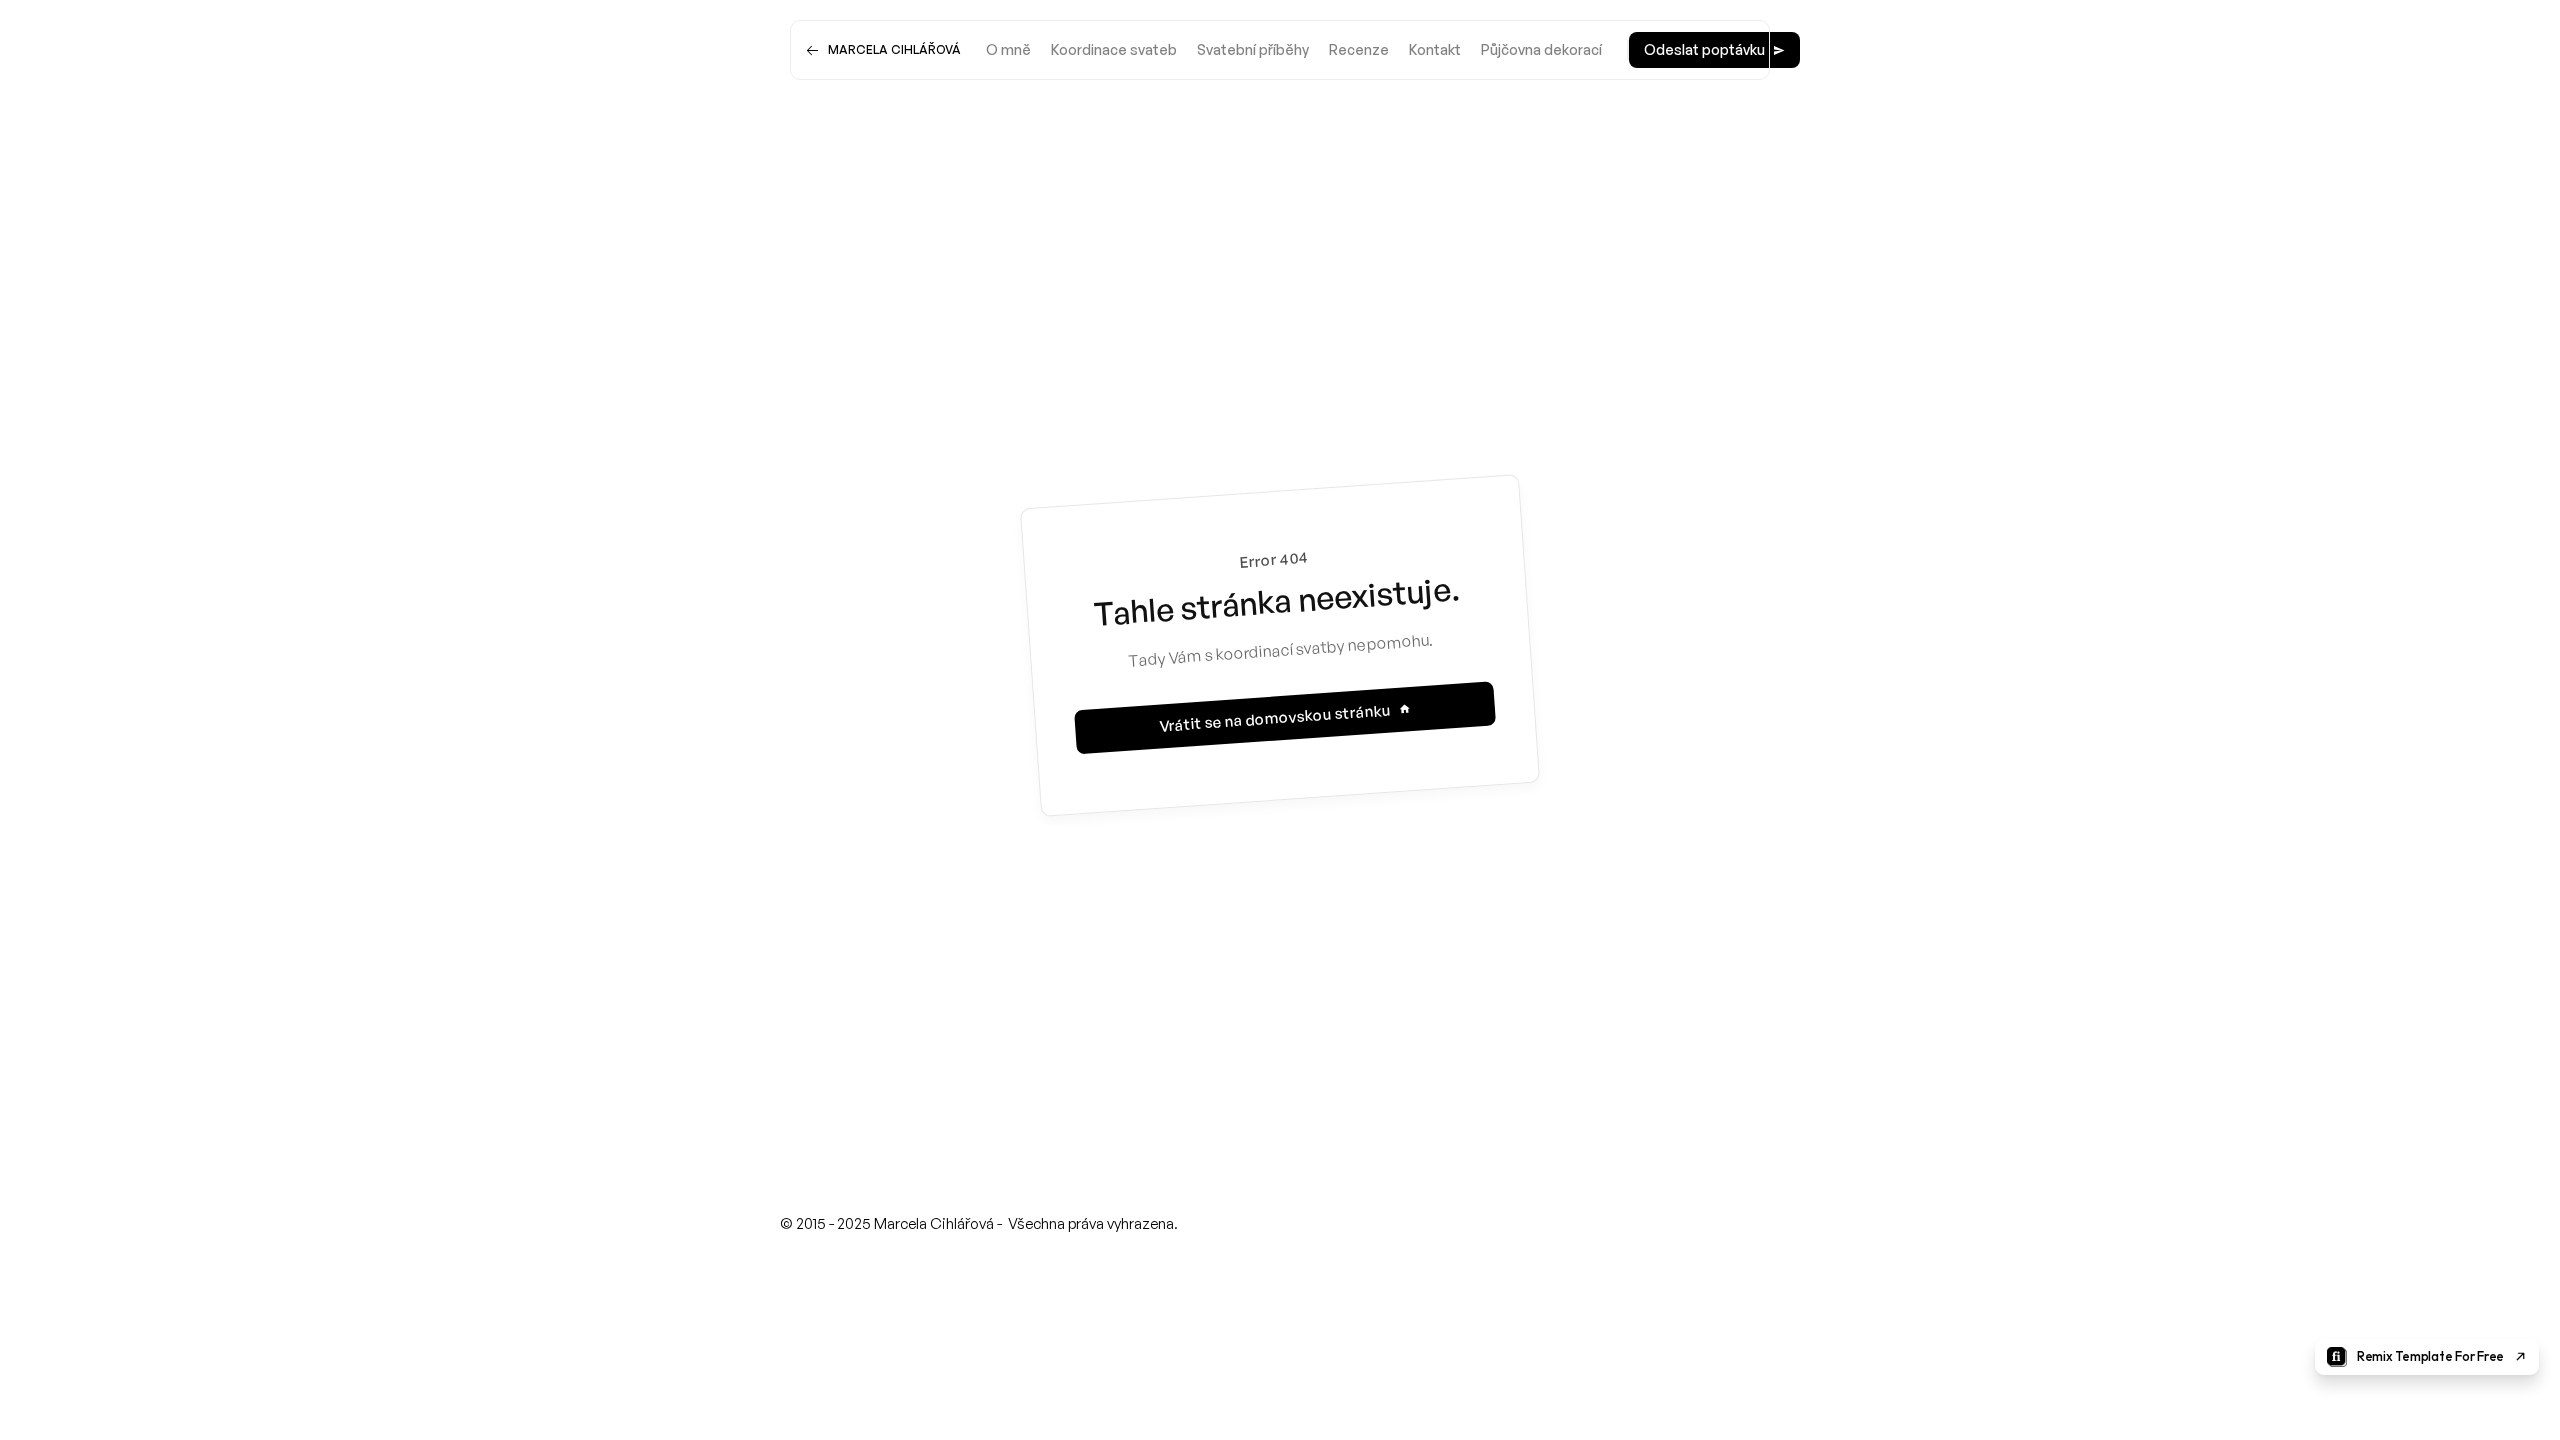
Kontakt (1435, 49)
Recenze (1359, 49)
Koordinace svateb (1114, 49)
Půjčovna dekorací (1541, 49)
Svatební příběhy (1253, 49)
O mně (1008, 49)
